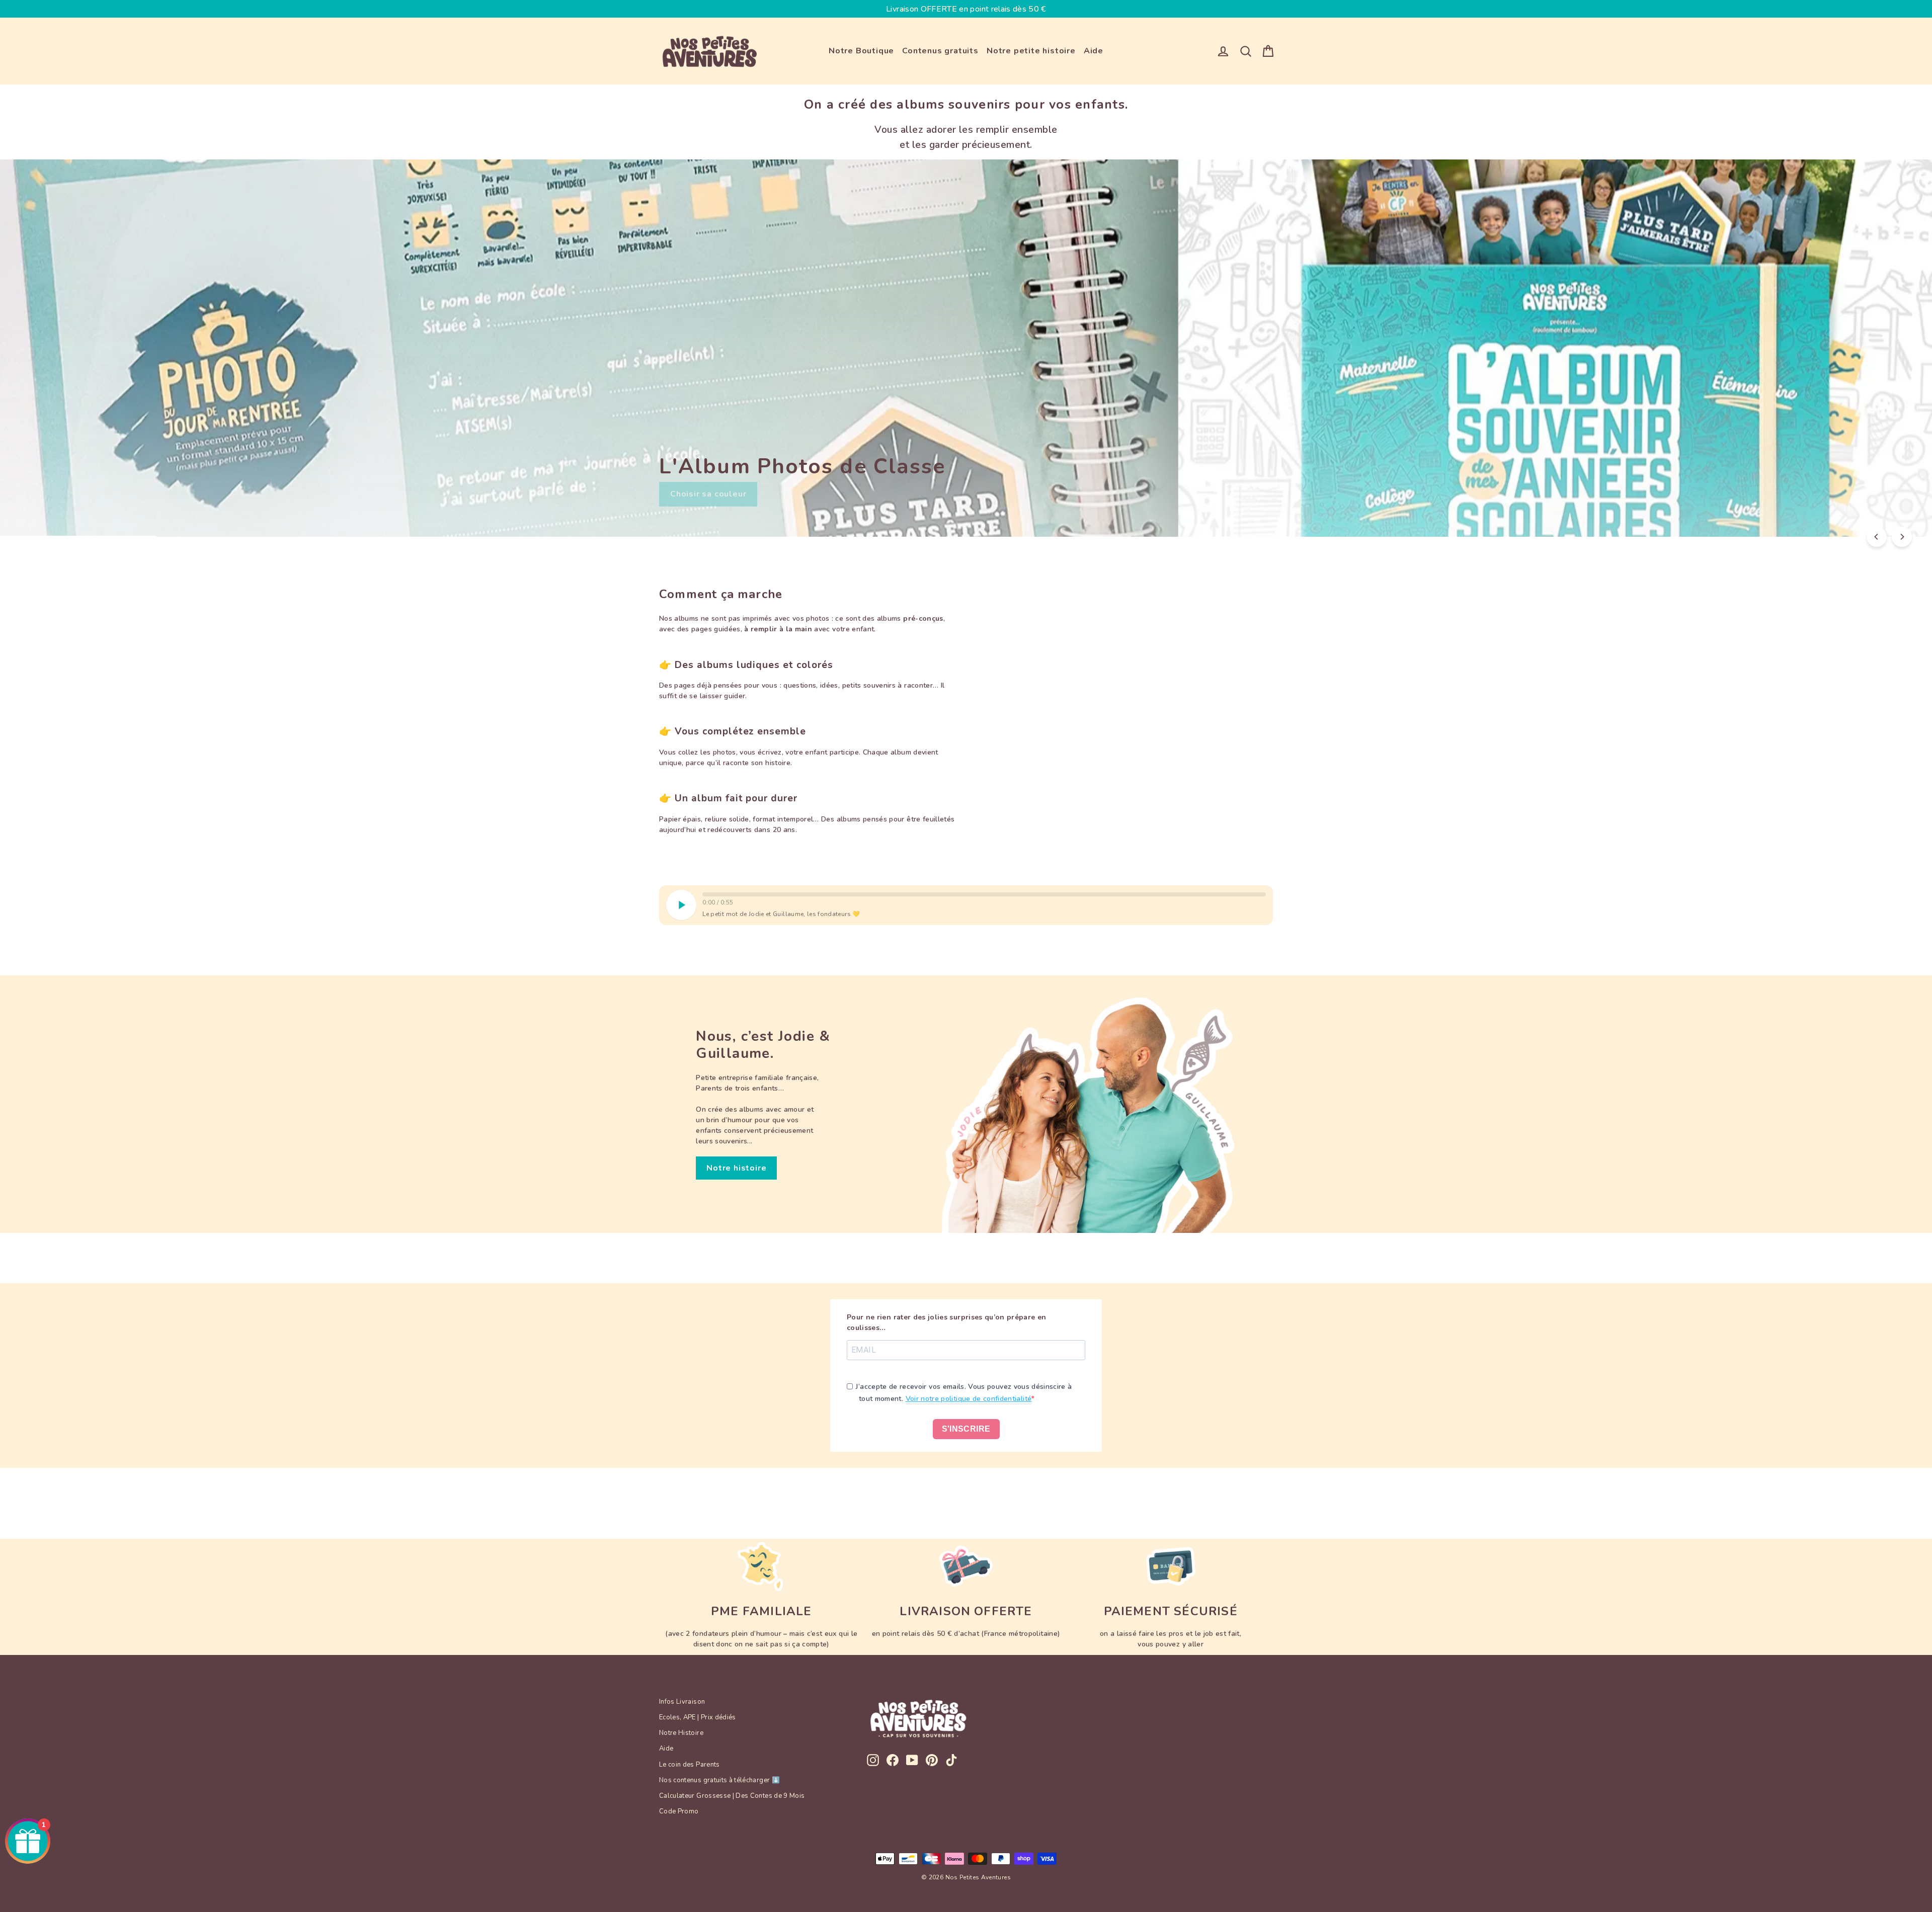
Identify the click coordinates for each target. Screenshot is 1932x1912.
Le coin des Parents (690, 1765)
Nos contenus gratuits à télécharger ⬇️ (719, 1780)
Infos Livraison (682, 1702)
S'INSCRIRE (966, 1429)
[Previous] (1877, 537)
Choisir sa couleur (708, 494)
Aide (1094, 51)
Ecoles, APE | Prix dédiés (698, 1717)
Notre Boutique (861, 51)
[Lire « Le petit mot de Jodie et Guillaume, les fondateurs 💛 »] (681, 905)
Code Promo (679, 1811)
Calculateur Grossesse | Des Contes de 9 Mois (732, 1796)
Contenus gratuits (940, 51)
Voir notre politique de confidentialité (969, 1399)
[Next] (1902, 537)
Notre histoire (736, 1168)
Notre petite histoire (1031, 51)
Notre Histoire (681, 1733)
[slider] (984, 894)
